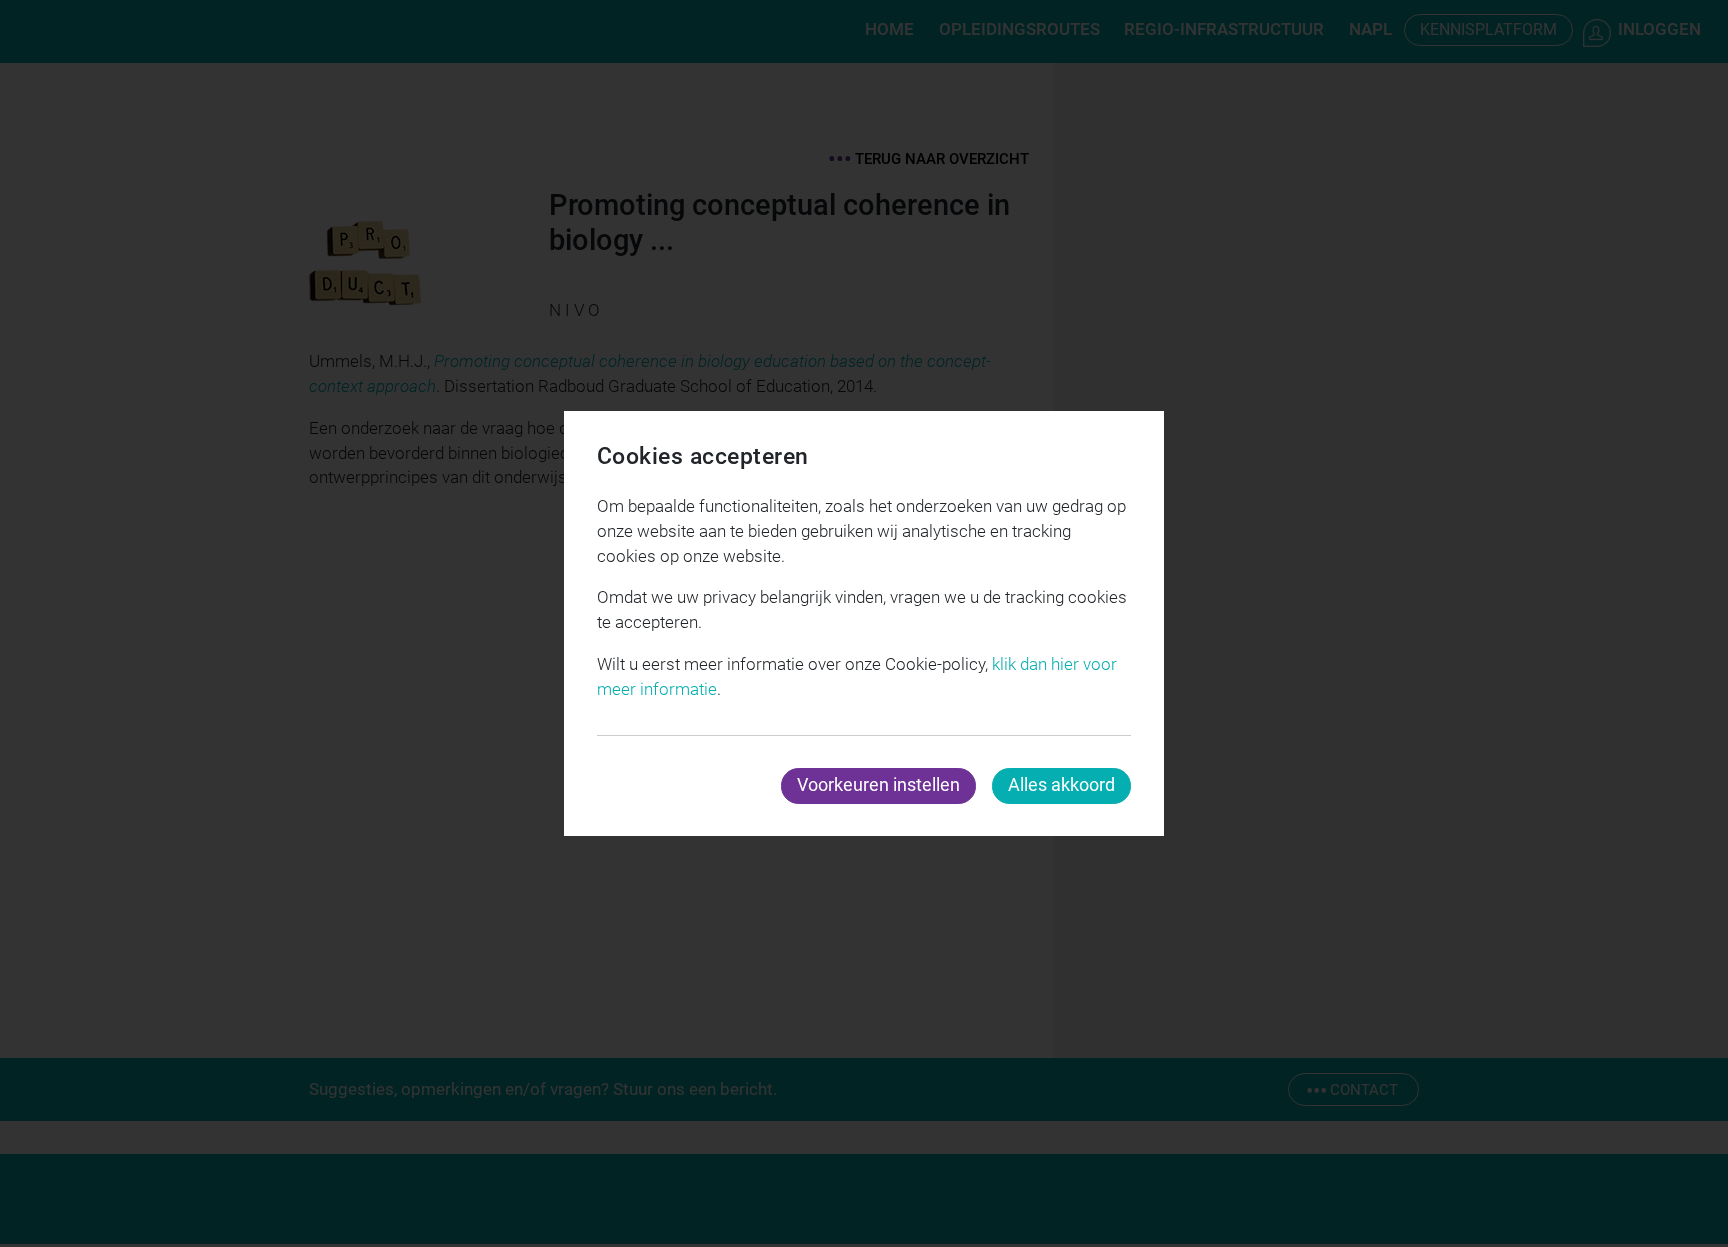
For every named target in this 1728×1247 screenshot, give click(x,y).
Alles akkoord (1061, 784)
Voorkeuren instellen (878, 784)
